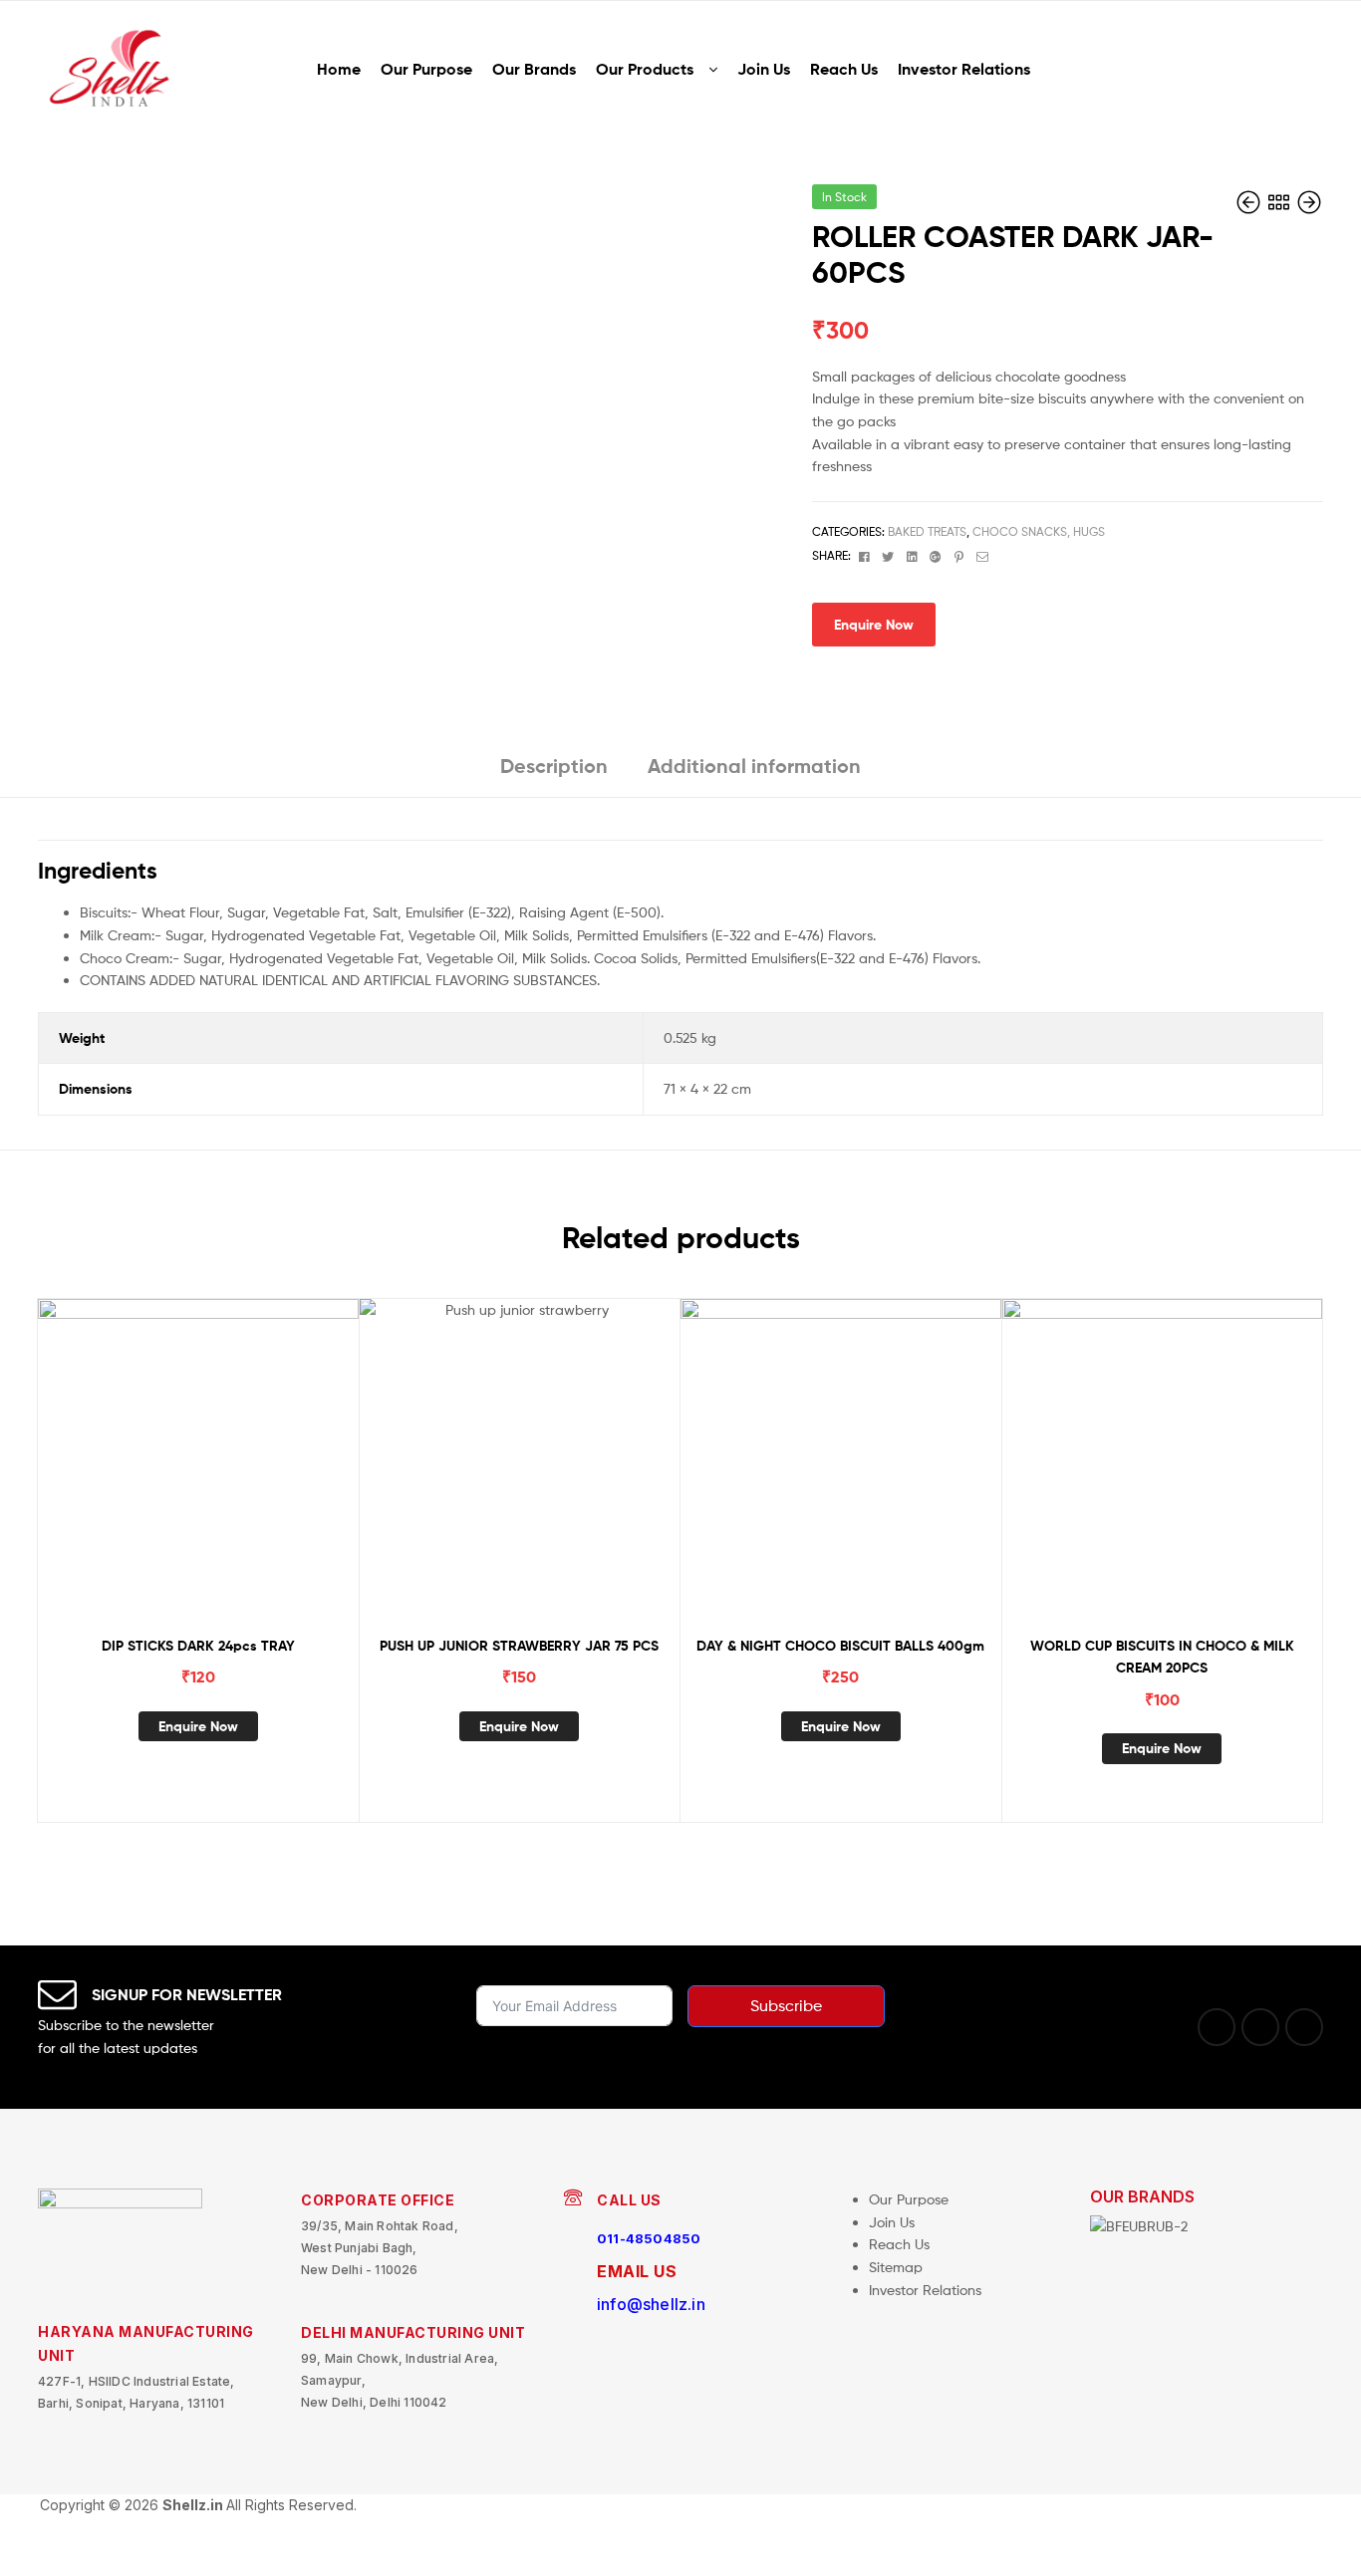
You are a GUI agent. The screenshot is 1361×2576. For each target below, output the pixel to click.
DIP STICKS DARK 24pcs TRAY (198, 1646)
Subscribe (786, 2006)
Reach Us (844, 69)
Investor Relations (964, 69)
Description (554, 766)
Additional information (754, 766)
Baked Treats (927, 531)
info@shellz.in (651, 2304)
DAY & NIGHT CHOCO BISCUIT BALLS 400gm (840, 1646)
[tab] (554, 773)
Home (339, 69)
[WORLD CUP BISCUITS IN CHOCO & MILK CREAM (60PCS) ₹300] (1309, 203)
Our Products (645, 69)
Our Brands (534, 69)
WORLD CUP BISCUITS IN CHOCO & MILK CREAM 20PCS (1162, 1657)
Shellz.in (194, 2505)
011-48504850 (649, 2238)
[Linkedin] (1304, 2027)
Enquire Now (874, 625)
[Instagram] (1260, 2027)
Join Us (764, 69)
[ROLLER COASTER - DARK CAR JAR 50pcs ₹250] (1250, 203)
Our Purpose (426, 69)
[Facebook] (1217, 2027)
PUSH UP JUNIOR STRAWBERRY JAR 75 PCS (519, 1646)
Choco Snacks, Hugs (1039, 531)
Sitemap (896, 2267)
